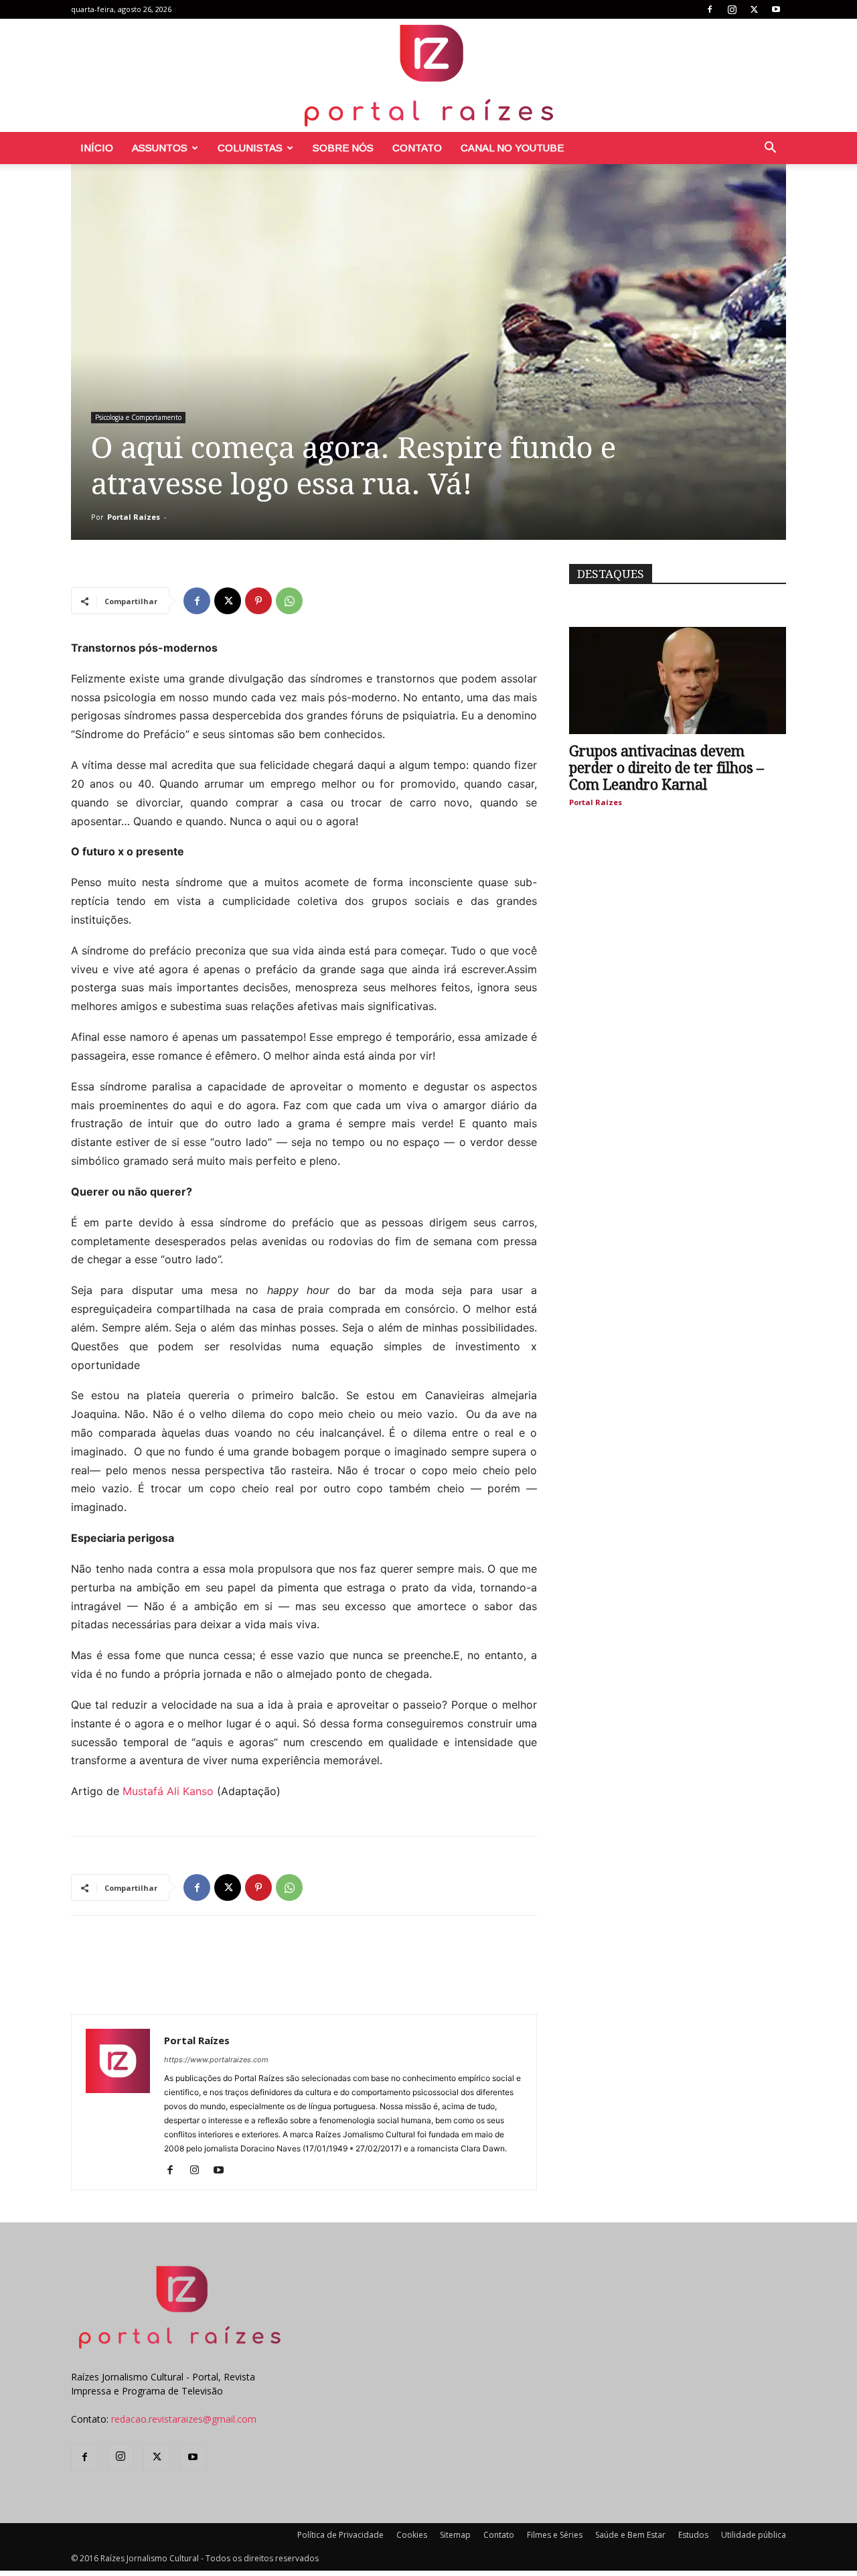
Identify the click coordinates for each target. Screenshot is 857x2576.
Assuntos (160, 148)
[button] (770, 149)
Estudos (693, 2535)
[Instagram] (732, 9)
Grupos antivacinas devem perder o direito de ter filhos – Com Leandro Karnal (667, 768)
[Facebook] (710, 9)
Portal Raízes (134, 517)
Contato (417, 148)
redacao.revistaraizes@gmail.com (184, 2419)
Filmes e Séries (555, 2535)
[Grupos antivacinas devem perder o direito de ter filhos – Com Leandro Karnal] (678, 681)
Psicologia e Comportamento (138, 417)
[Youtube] (776, 9)
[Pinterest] (258, 601)
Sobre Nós (343, 148)
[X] (754, 9)
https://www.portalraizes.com (216, 2060)
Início (97, 148)
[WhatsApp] (289, 601)
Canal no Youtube (512, 148)
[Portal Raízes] (428, 75)
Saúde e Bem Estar (630, 2535)
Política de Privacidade (340, 2535)
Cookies (412, 2535)
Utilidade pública (754, 2535)
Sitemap (455, 2535)
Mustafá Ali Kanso (170, 1791)
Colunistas (250, 148)
